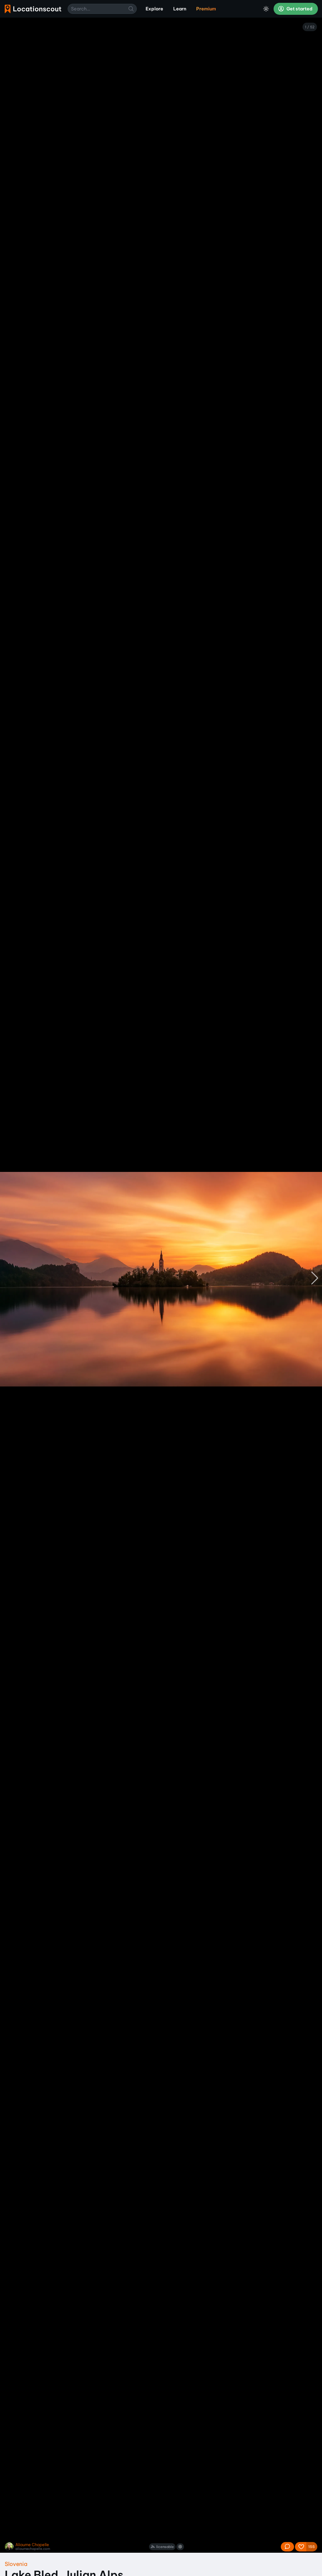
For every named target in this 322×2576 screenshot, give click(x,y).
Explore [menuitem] (154, 9)
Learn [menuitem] (180, 9)
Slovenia (16, 2564)
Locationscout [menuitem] (33, 9)
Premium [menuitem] (206, 9)
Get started (299, 9)
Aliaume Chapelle (32, 2545)
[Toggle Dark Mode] (266, 9)
